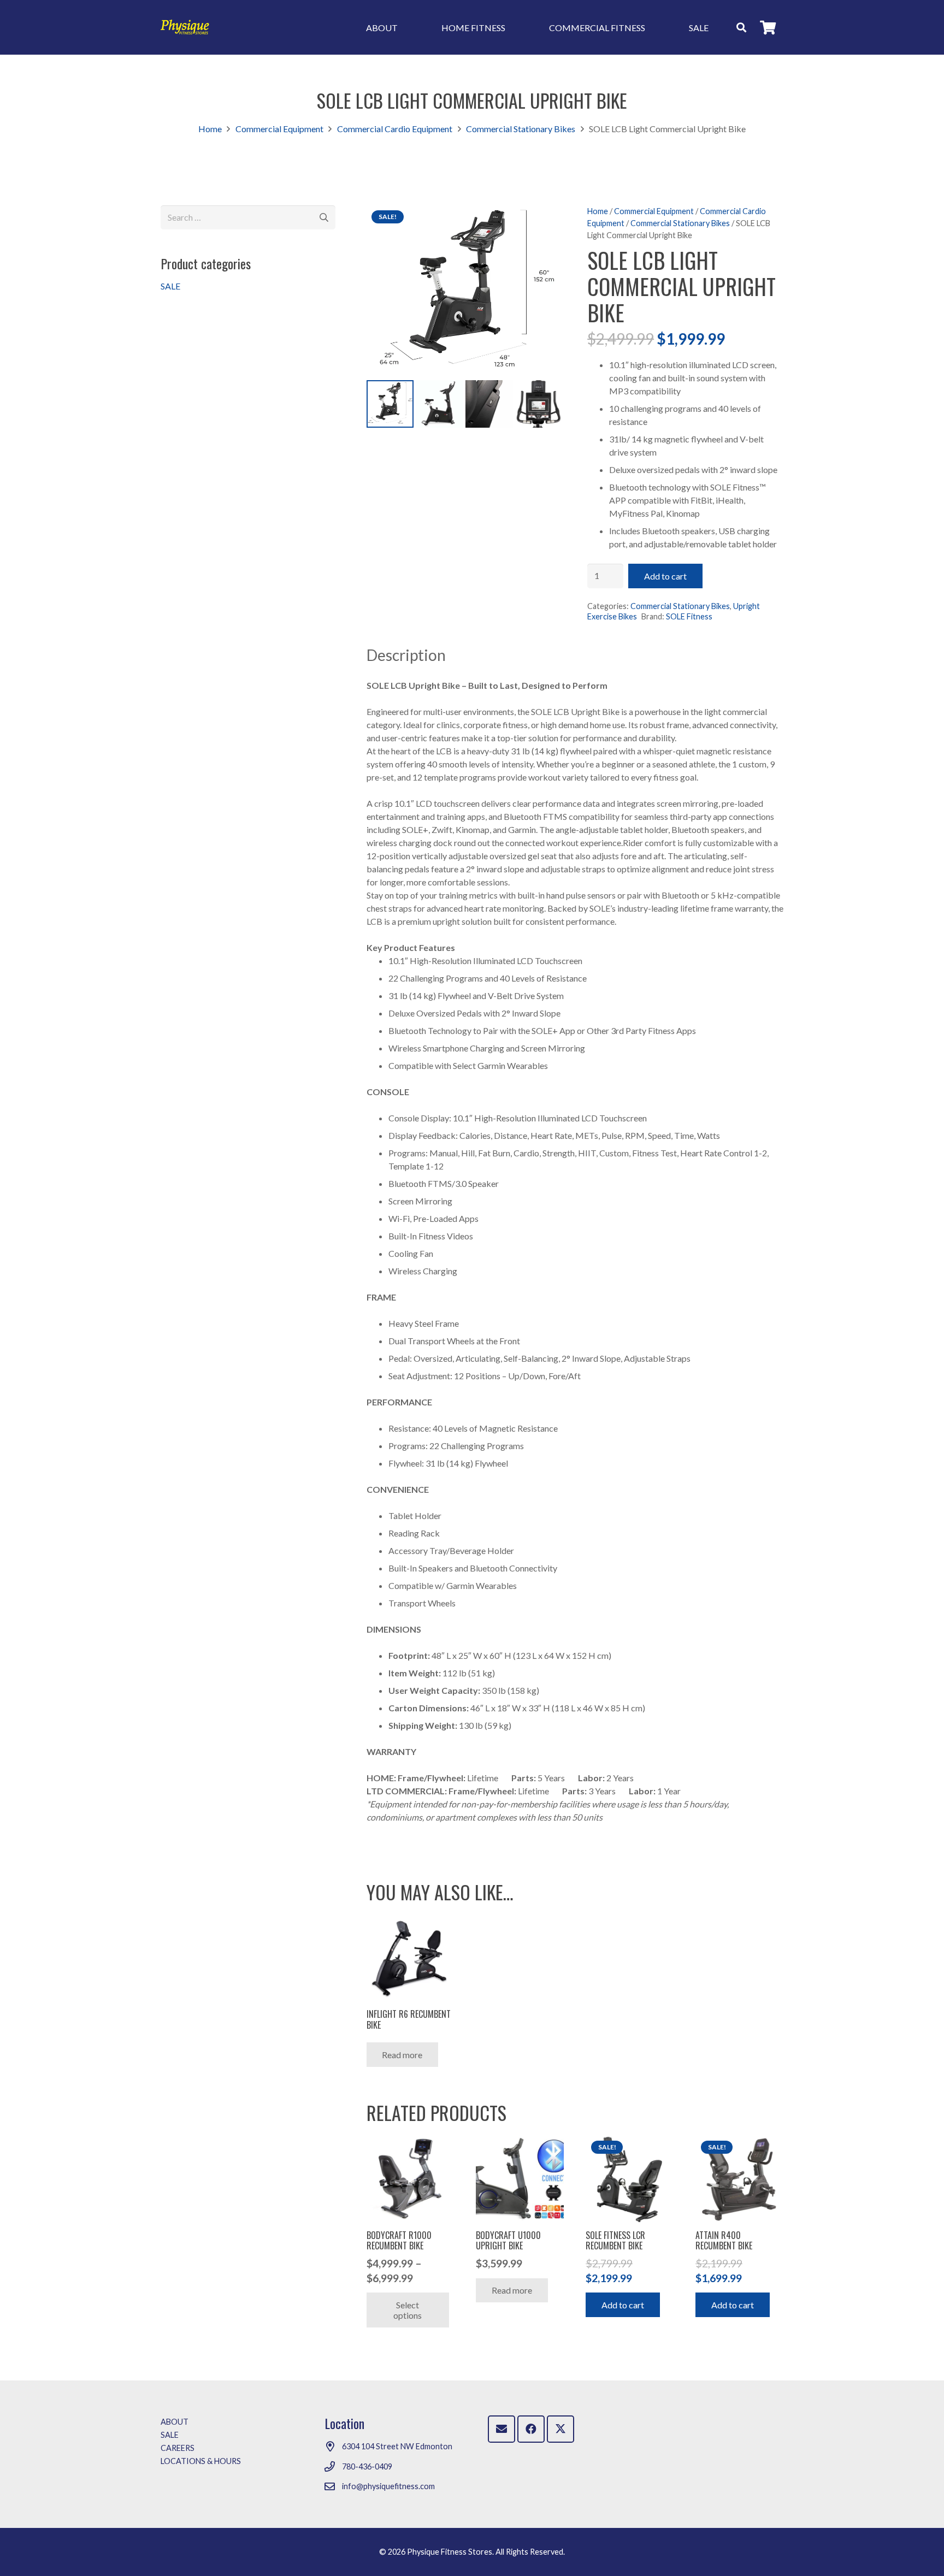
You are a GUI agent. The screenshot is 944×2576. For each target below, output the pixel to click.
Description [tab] (406, 655)
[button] (741, 27)
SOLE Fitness (689, 616)
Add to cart (665, 576)
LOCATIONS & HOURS (201, 2461)
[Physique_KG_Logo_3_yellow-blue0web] (185, 28)
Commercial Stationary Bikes (521, 129)
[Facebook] (531, 2429)
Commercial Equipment (279, 129)
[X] (560, 2429)
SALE (170, 286)
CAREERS (178, 2448)
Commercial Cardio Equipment (395, 129)
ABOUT (175, 2422)
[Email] (501, 2429)
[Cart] (768, 27)
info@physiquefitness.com (388, 2486)
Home (210, 129)
